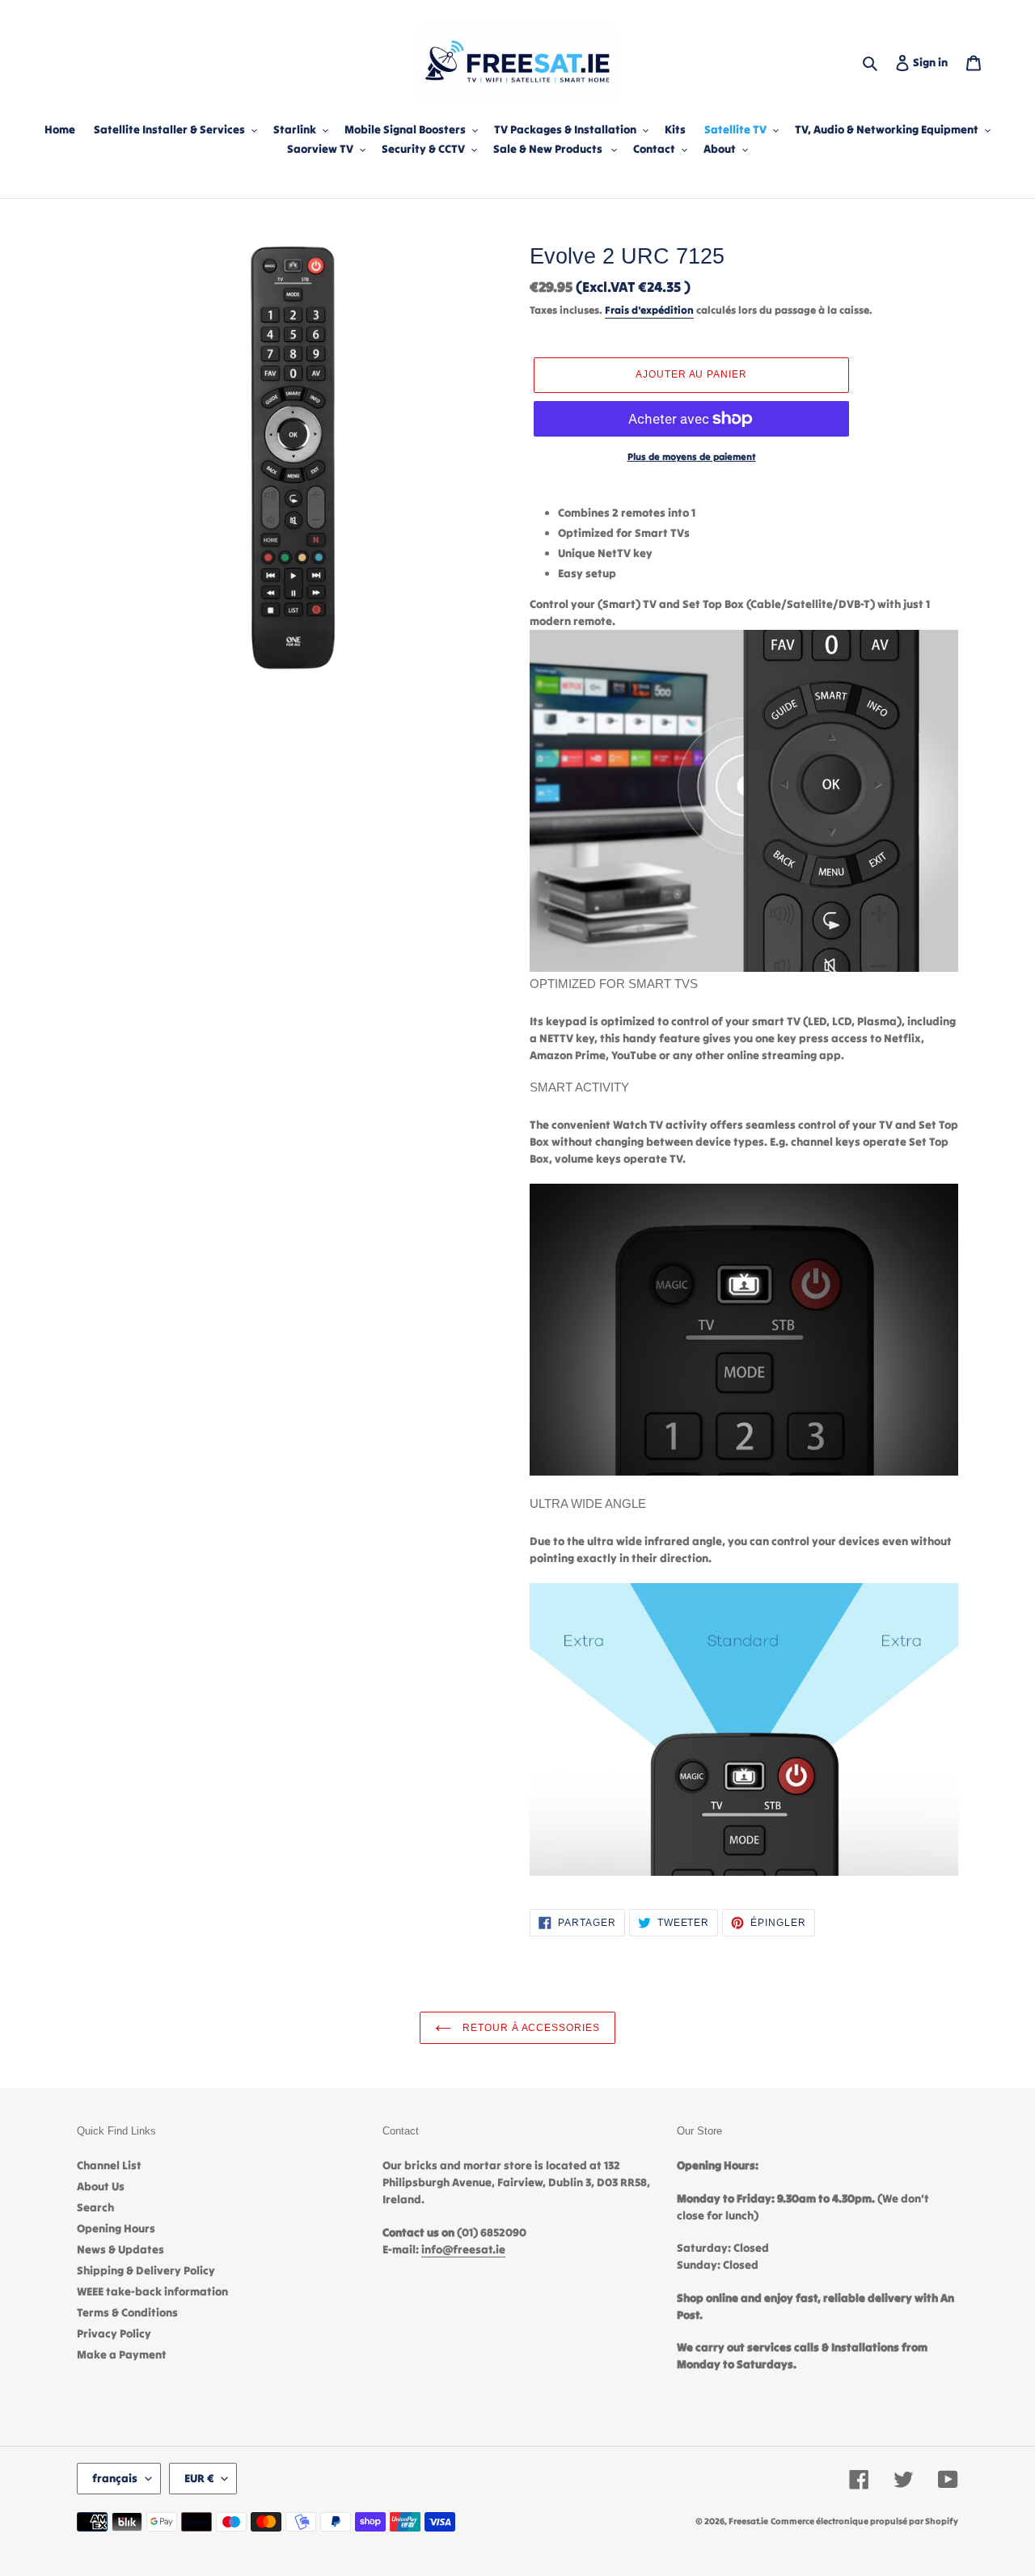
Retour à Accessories (530, 2028)
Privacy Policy (114, 2333)
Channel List (109, 2165)
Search (95, 2207)
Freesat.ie (748, 2521)
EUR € (199, 2478)
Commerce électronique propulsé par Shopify (864, 2521)
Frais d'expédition (649, 310)
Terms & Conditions (127, 2312)
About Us (101, 2186)
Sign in (934, 62)
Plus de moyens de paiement (692, 456)
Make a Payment (122, 2354)
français (115, 2478)
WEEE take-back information (152, 2291)
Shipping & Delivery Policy (146, 2270)
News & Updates (120, 2249)
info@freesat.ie (463, 2249)
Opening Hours (116, 2228)
